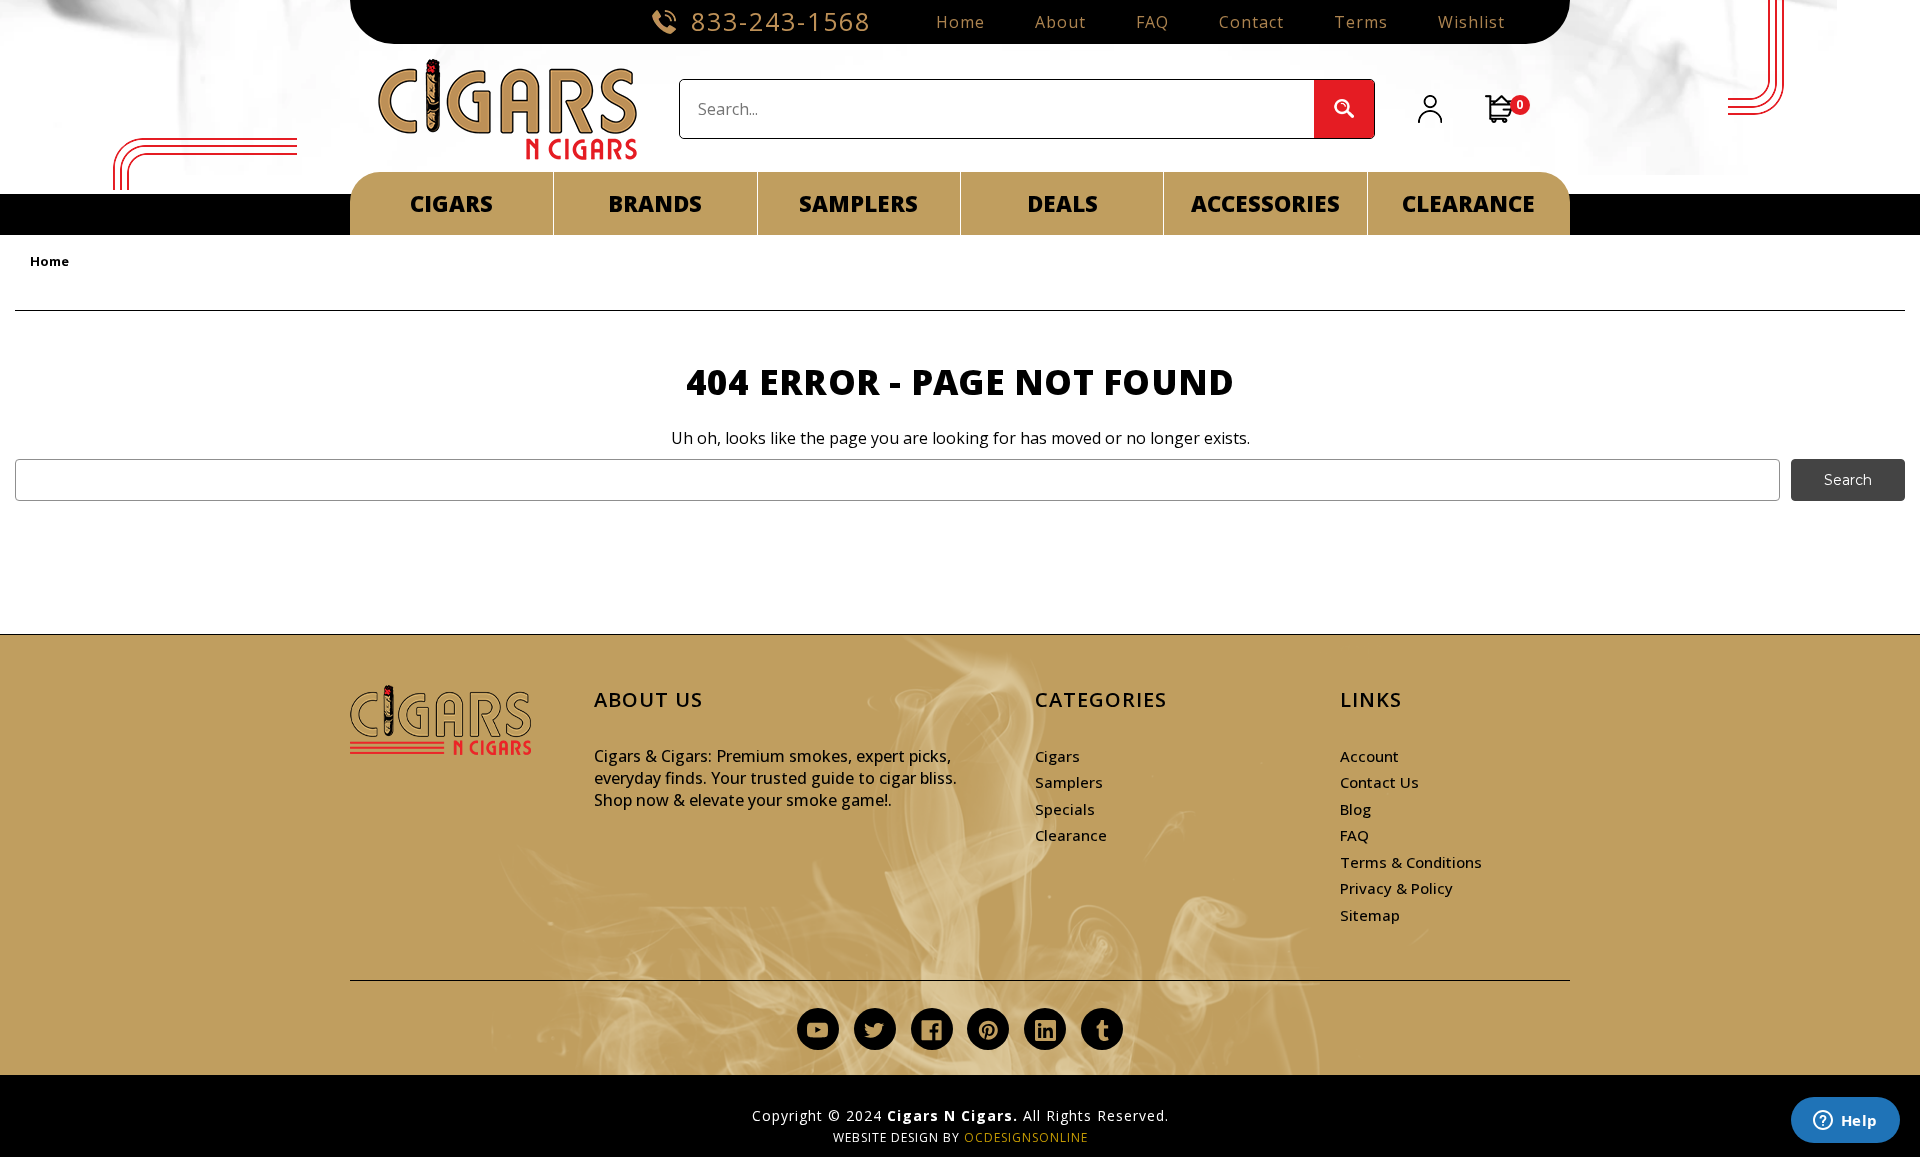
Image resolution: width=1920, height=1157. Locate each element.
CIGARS (451, 203)
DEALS (1062, 203)
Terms (1361, 22)
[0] (1500, 109)
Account (1369, 756)
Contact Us (1379, 782)
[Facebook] (931, 1030)
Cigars (1057, 756)
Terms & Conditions (1411, 862)
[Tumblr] (1102, 1030)
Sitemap (1370, 915)
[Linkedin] (1045, 1030)
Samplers (1069, 782)
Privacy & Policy (1396, 888)
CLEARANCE (1468, 203)
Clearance (1071, 835)
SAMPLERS (858, 203)
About (1060, 22)
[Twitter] (874, 1030)
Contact (1251, 22)
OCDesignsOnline (1026, 1137)
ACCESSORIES (1265, 203)
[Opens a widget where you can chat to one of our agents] (1845, 1122)
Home (960, 22)
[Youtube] (817, 1030)
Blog (1355, 809)
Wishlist (1471, 22)
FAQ (1152, 22)
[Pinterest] (988, 1030)
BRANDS (655, 203)
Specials (1065, 809)
